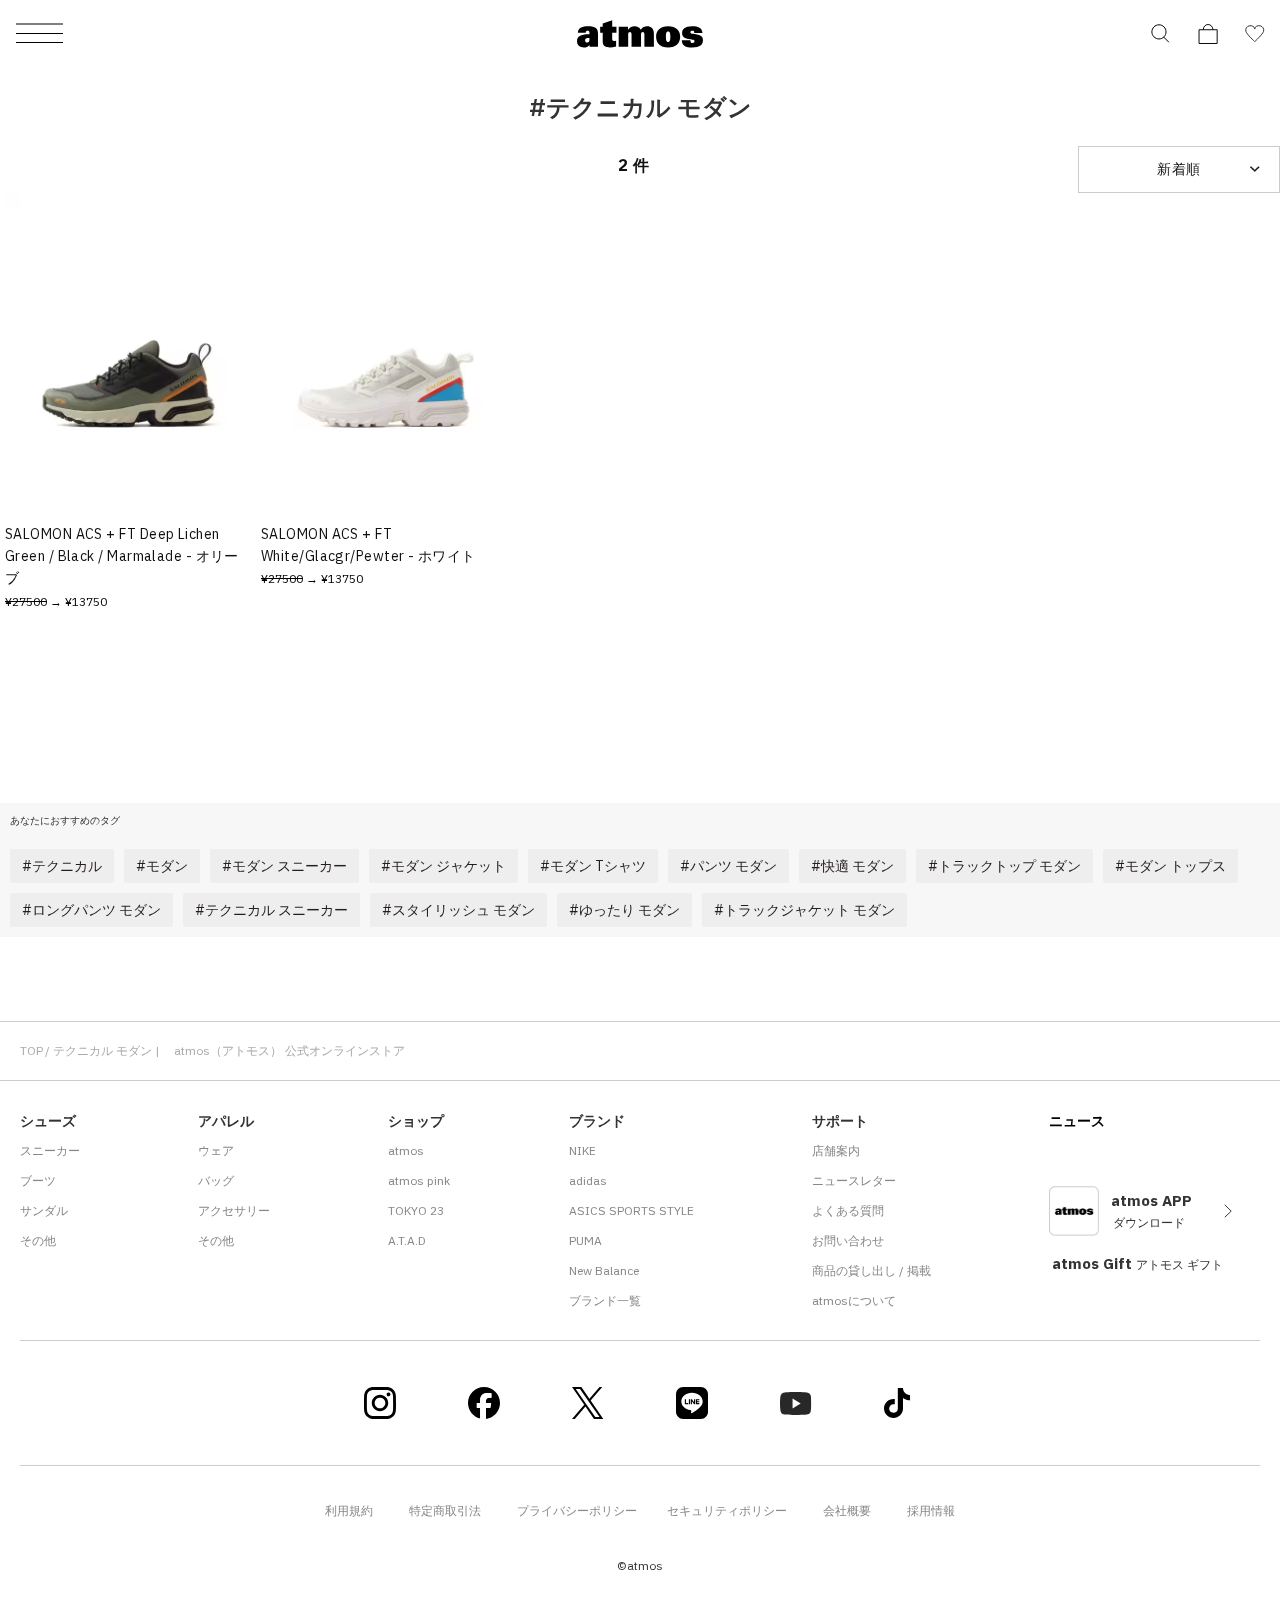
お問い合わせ (848, 1240)
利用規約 (349, 1510)
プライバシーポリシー (577, 1510)
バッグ (216, 1180)
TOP (31, 1050)
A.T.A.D (407, 1240)
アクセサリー (234, 1210)
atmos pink (419, 1180)
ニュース (1077, 1121)
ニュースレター (854, 1180)
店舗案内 (836, 1150)
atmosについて (854, 1300)
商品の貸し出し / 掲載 (871, 1270)
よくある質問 (848, 1210)
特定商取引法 (445, 1510)
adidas (588, 1180)
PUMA (585, 1240)
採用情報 (931, 1510)
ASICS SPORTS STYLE (631, 1210)
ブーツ (38, 1180)
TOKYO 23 (416, 1210)
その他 (38, 1240)
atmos (406, 1150)
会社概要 (847, 1510)
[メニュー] (39, 34)
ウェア (216, 1150)
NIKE (582, 1150)
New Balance (604, 1270)
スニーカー (50, 1150)
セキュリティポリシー (727, 1510)
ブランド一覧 (605, 1300)
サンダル (44, 1210)
